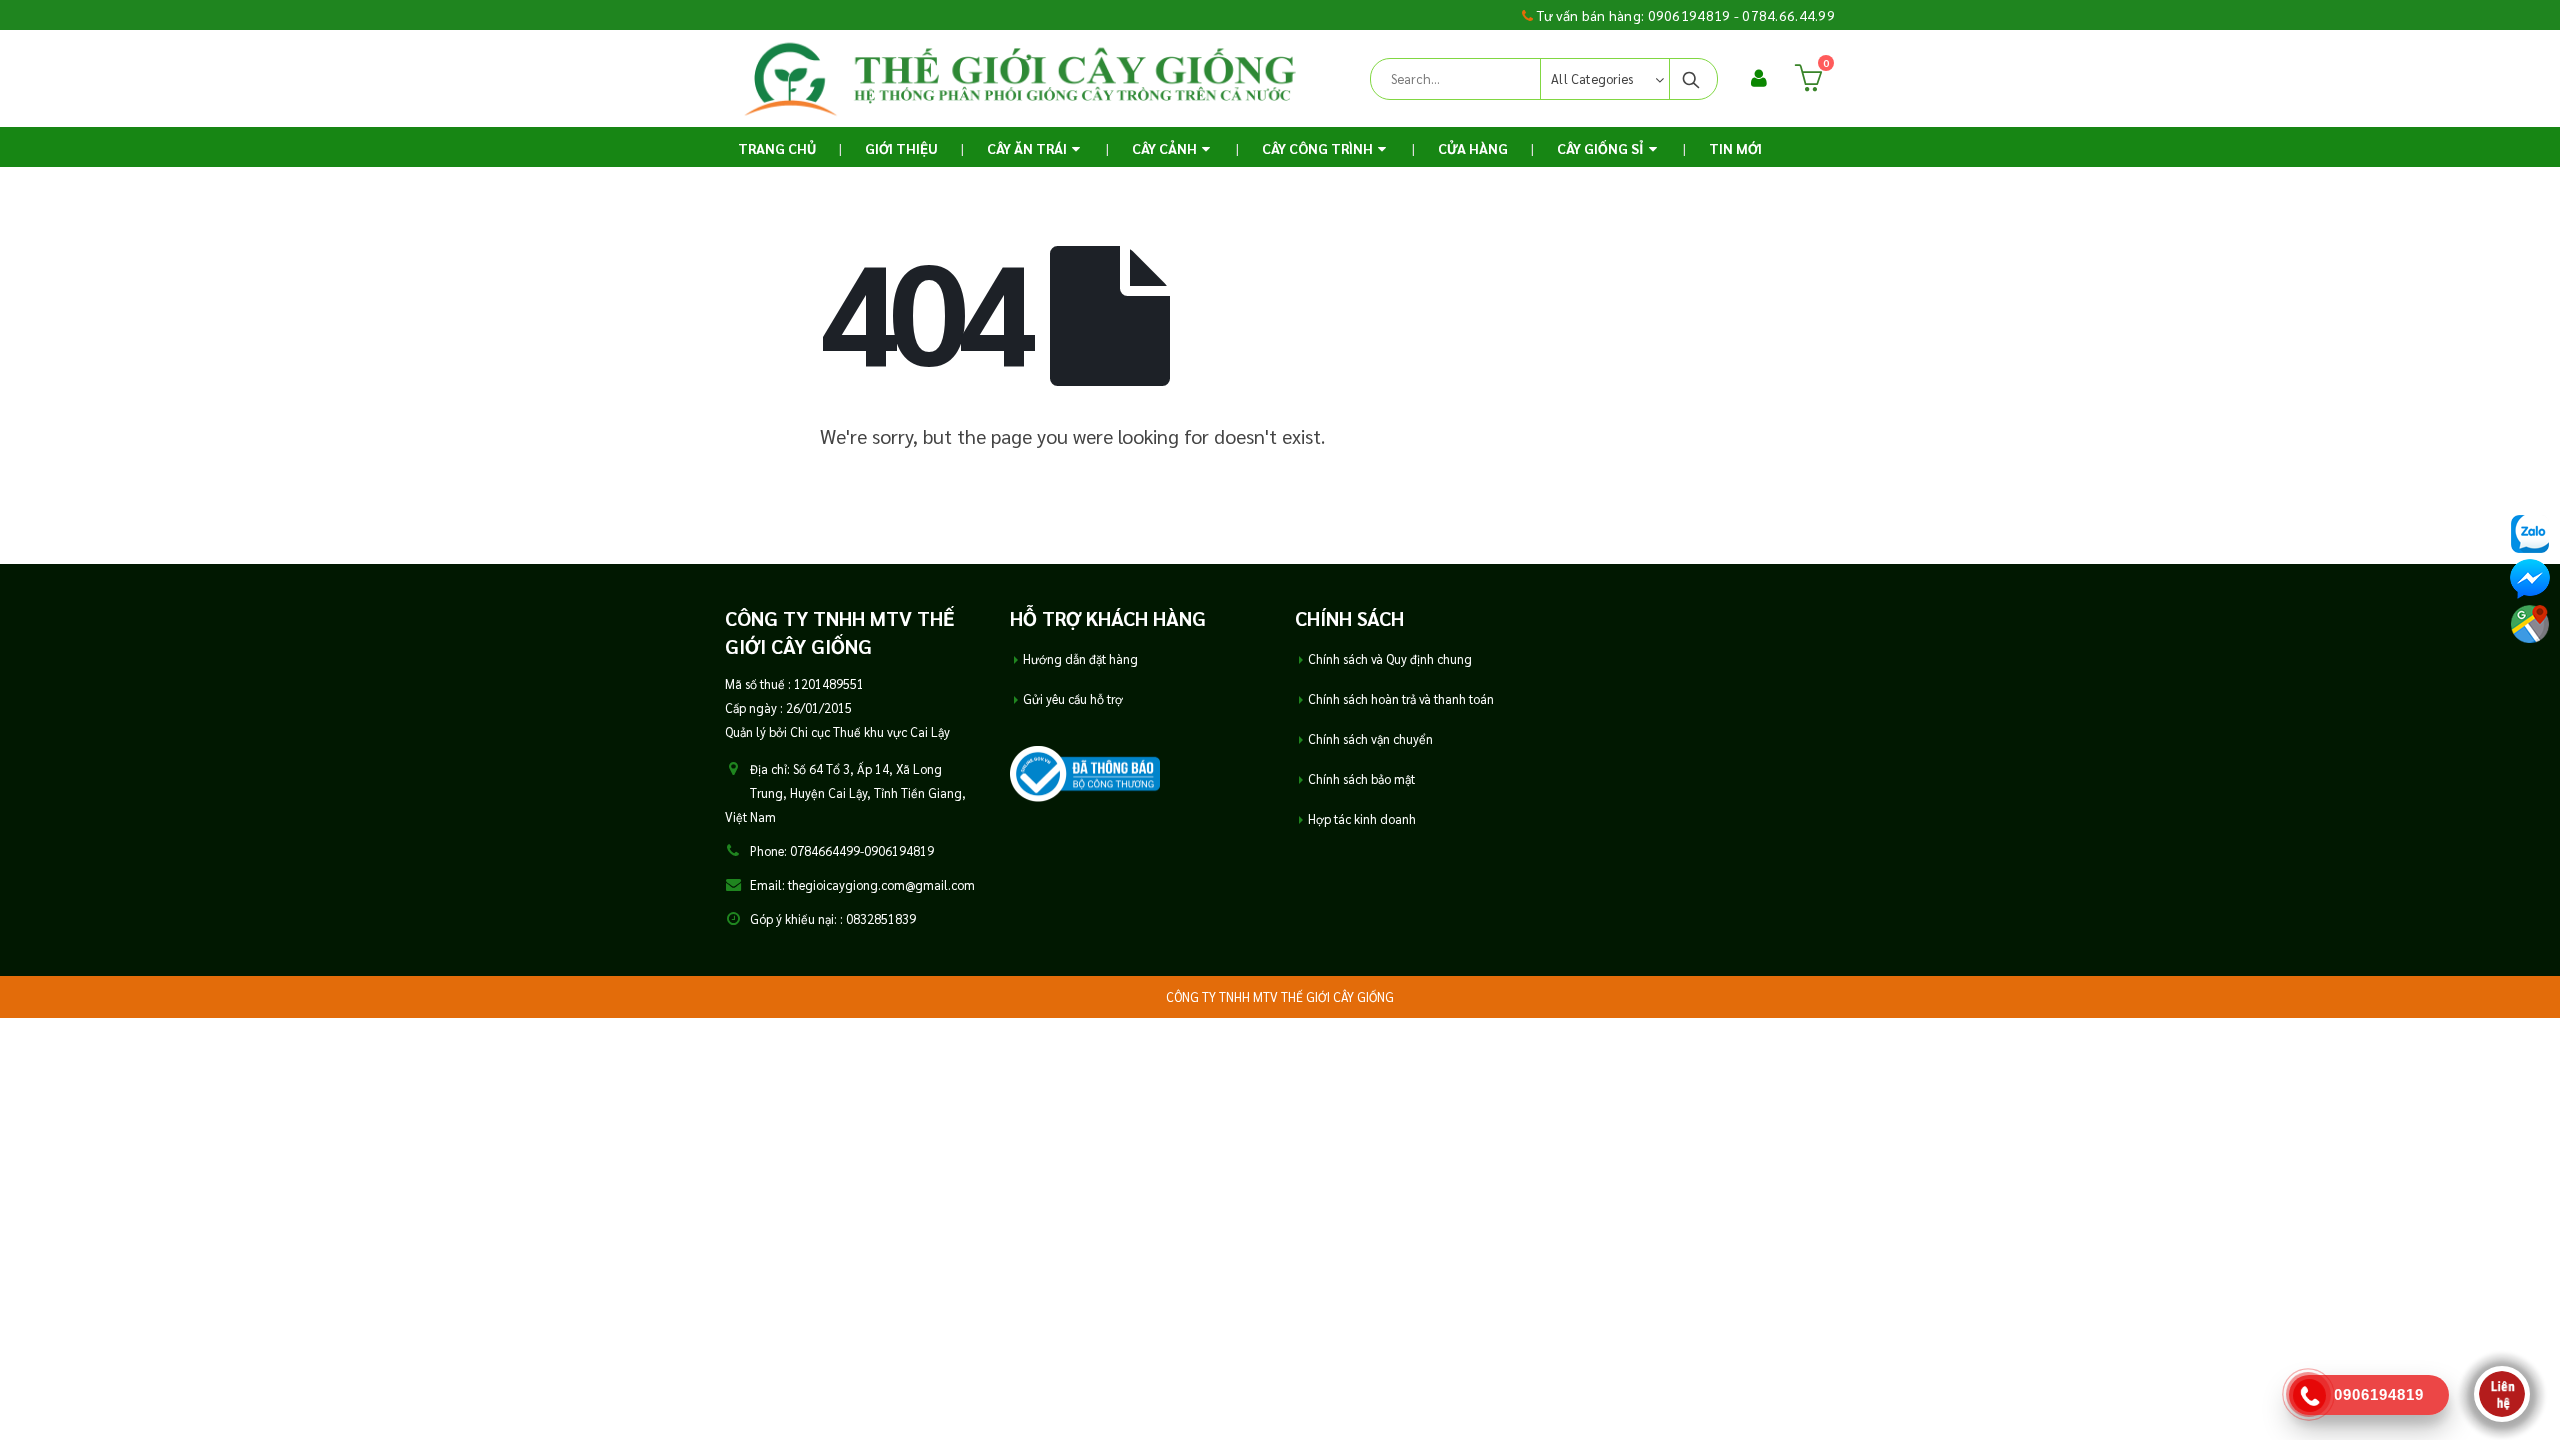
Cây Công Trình (1317, 148)
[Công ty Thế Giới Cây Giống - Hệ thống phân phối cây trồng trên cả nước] (1020, 78)
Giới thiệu (901, 148)
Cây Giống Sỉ (1600, 148)
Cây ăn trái (1027, 148)
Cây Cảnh (1164, 148)
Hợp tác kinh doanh (1362, 819)
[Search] (1692, 79)
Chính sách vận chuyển (1370, 739)
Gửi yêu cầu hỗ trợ (1073, 699)
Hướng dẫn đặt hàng (1080, 659)
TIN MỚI (1735, 148)
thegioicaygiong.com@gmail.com (881, 885)
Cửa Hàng (1473, 148)
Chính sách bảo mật (1361, 779)
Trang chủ (777, 148)
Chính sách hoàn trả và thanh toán (1401, 699)
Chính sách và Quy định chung (1390, 659)
